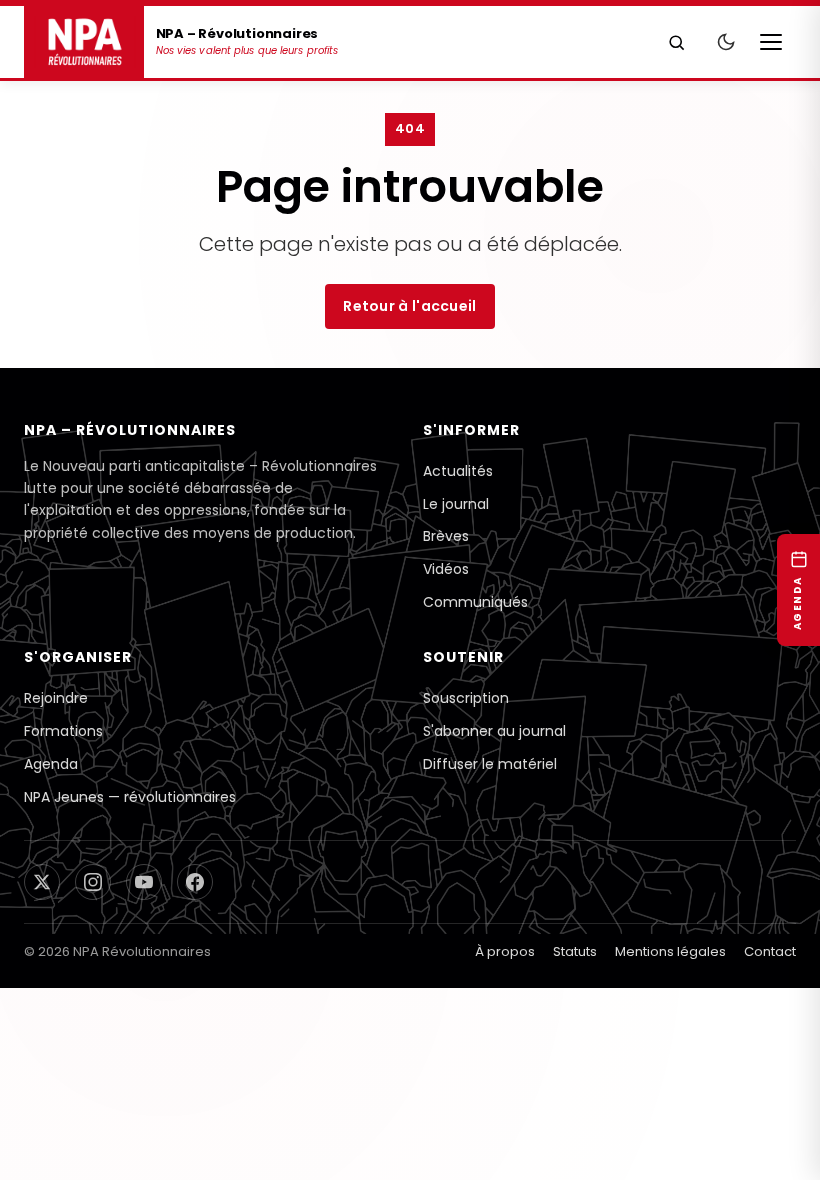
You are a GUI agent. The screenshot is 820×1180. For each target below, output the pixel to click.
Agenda (51, 878)
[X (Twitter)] (42, 1015)
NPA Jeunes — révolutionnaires (130, 918)
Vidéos (446, 648)
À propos (505, 1098)
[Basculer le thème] (726, 42)
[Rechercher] (677, 42)
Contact (770, 1098)
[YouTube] (154, 1015)
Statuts (575, 1098)
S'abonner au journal (494, 838)
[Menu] (776, 42)
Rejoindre (56, 798)
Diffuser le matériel (490, 878)
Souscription (466, 798)
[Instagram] (98, 1015)
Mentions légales (670, 1098)
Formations (63, 838)
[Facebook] (210, 1015)
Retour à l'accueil (409, 322)
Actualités (458, 528)
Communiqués (475, 688)
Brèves (446, 608)
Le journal (456, 568)
